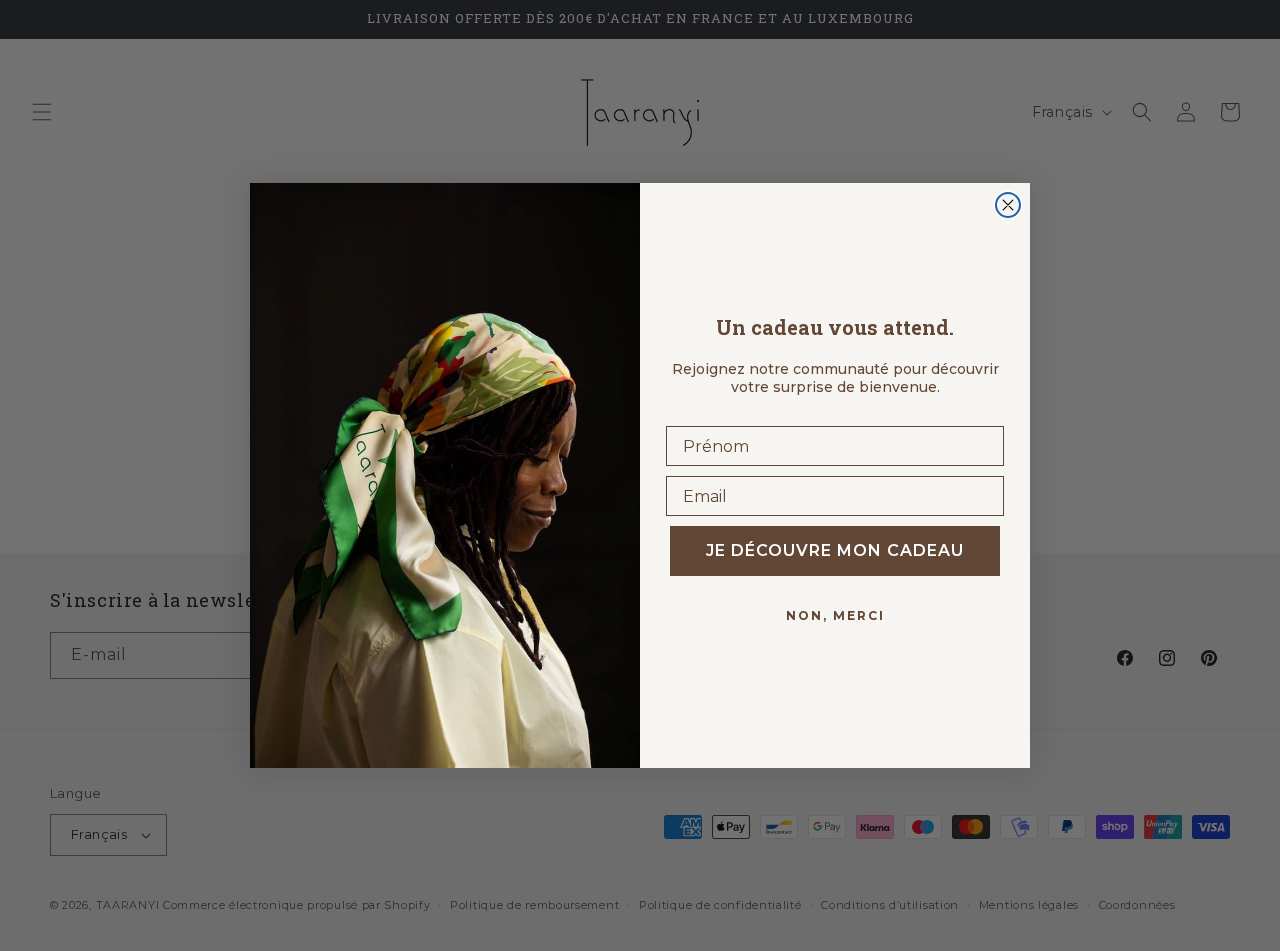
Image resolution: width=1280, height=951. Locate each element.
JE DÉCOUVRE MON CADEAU (835, 550)
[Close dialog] (1008, 205)
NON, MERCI (835, 615)
